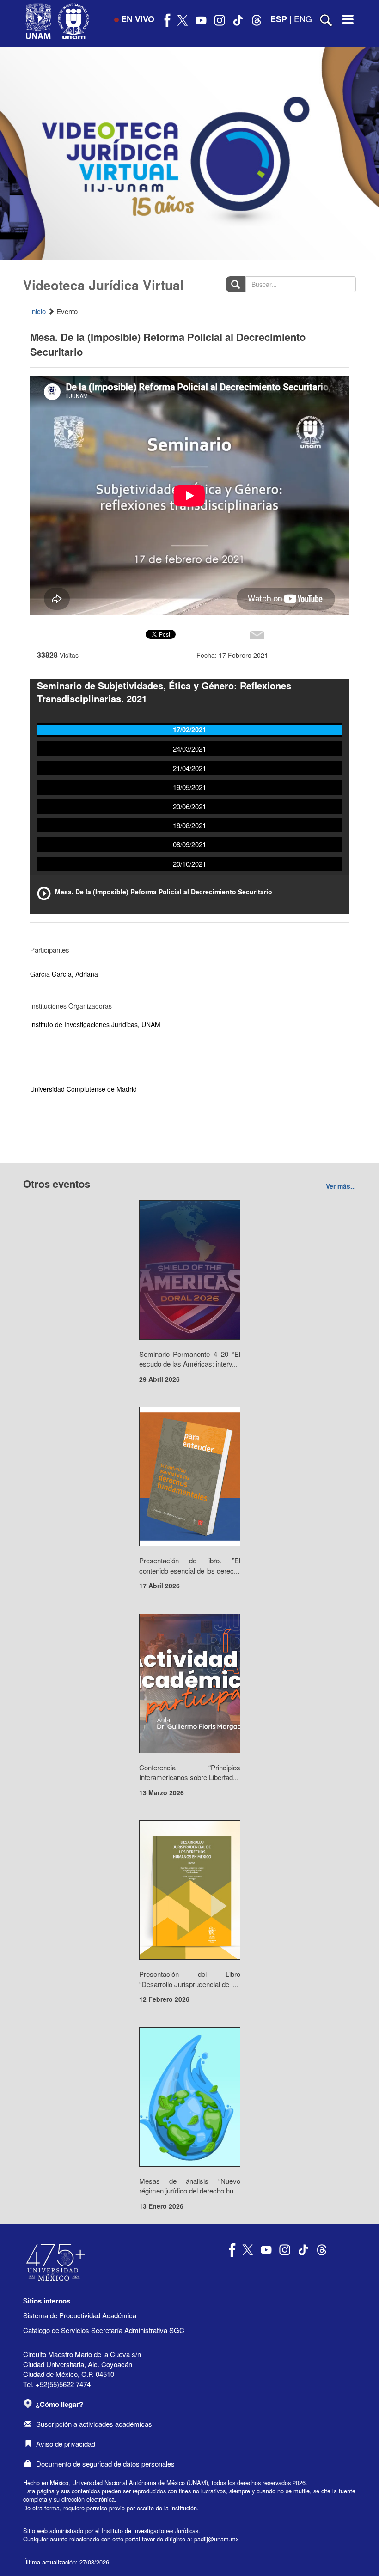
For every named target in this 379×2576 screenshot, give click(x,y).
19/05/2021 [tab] (189, 787)
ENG (303, 18)
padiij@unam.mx (216, 2539)
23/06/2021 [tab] (189, 806)
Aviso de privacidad (66, 2444)
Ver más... (341, 1186)
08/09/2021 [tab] (189, 844)
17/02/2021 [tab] (189, 729)
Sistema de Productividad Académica (80, 2315)
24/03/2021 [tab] (189, 749)
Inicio (38, 311)
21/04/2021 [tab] (189, 768)
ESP (279, 19)
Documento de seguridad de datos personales (105, 2464)
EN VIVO (138, 19)
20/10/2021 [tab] (189, 864)
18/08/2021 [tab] (189, 825)
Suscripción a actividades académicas (94, 2424)
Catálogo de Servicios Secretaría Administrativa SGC (104, 2330)
